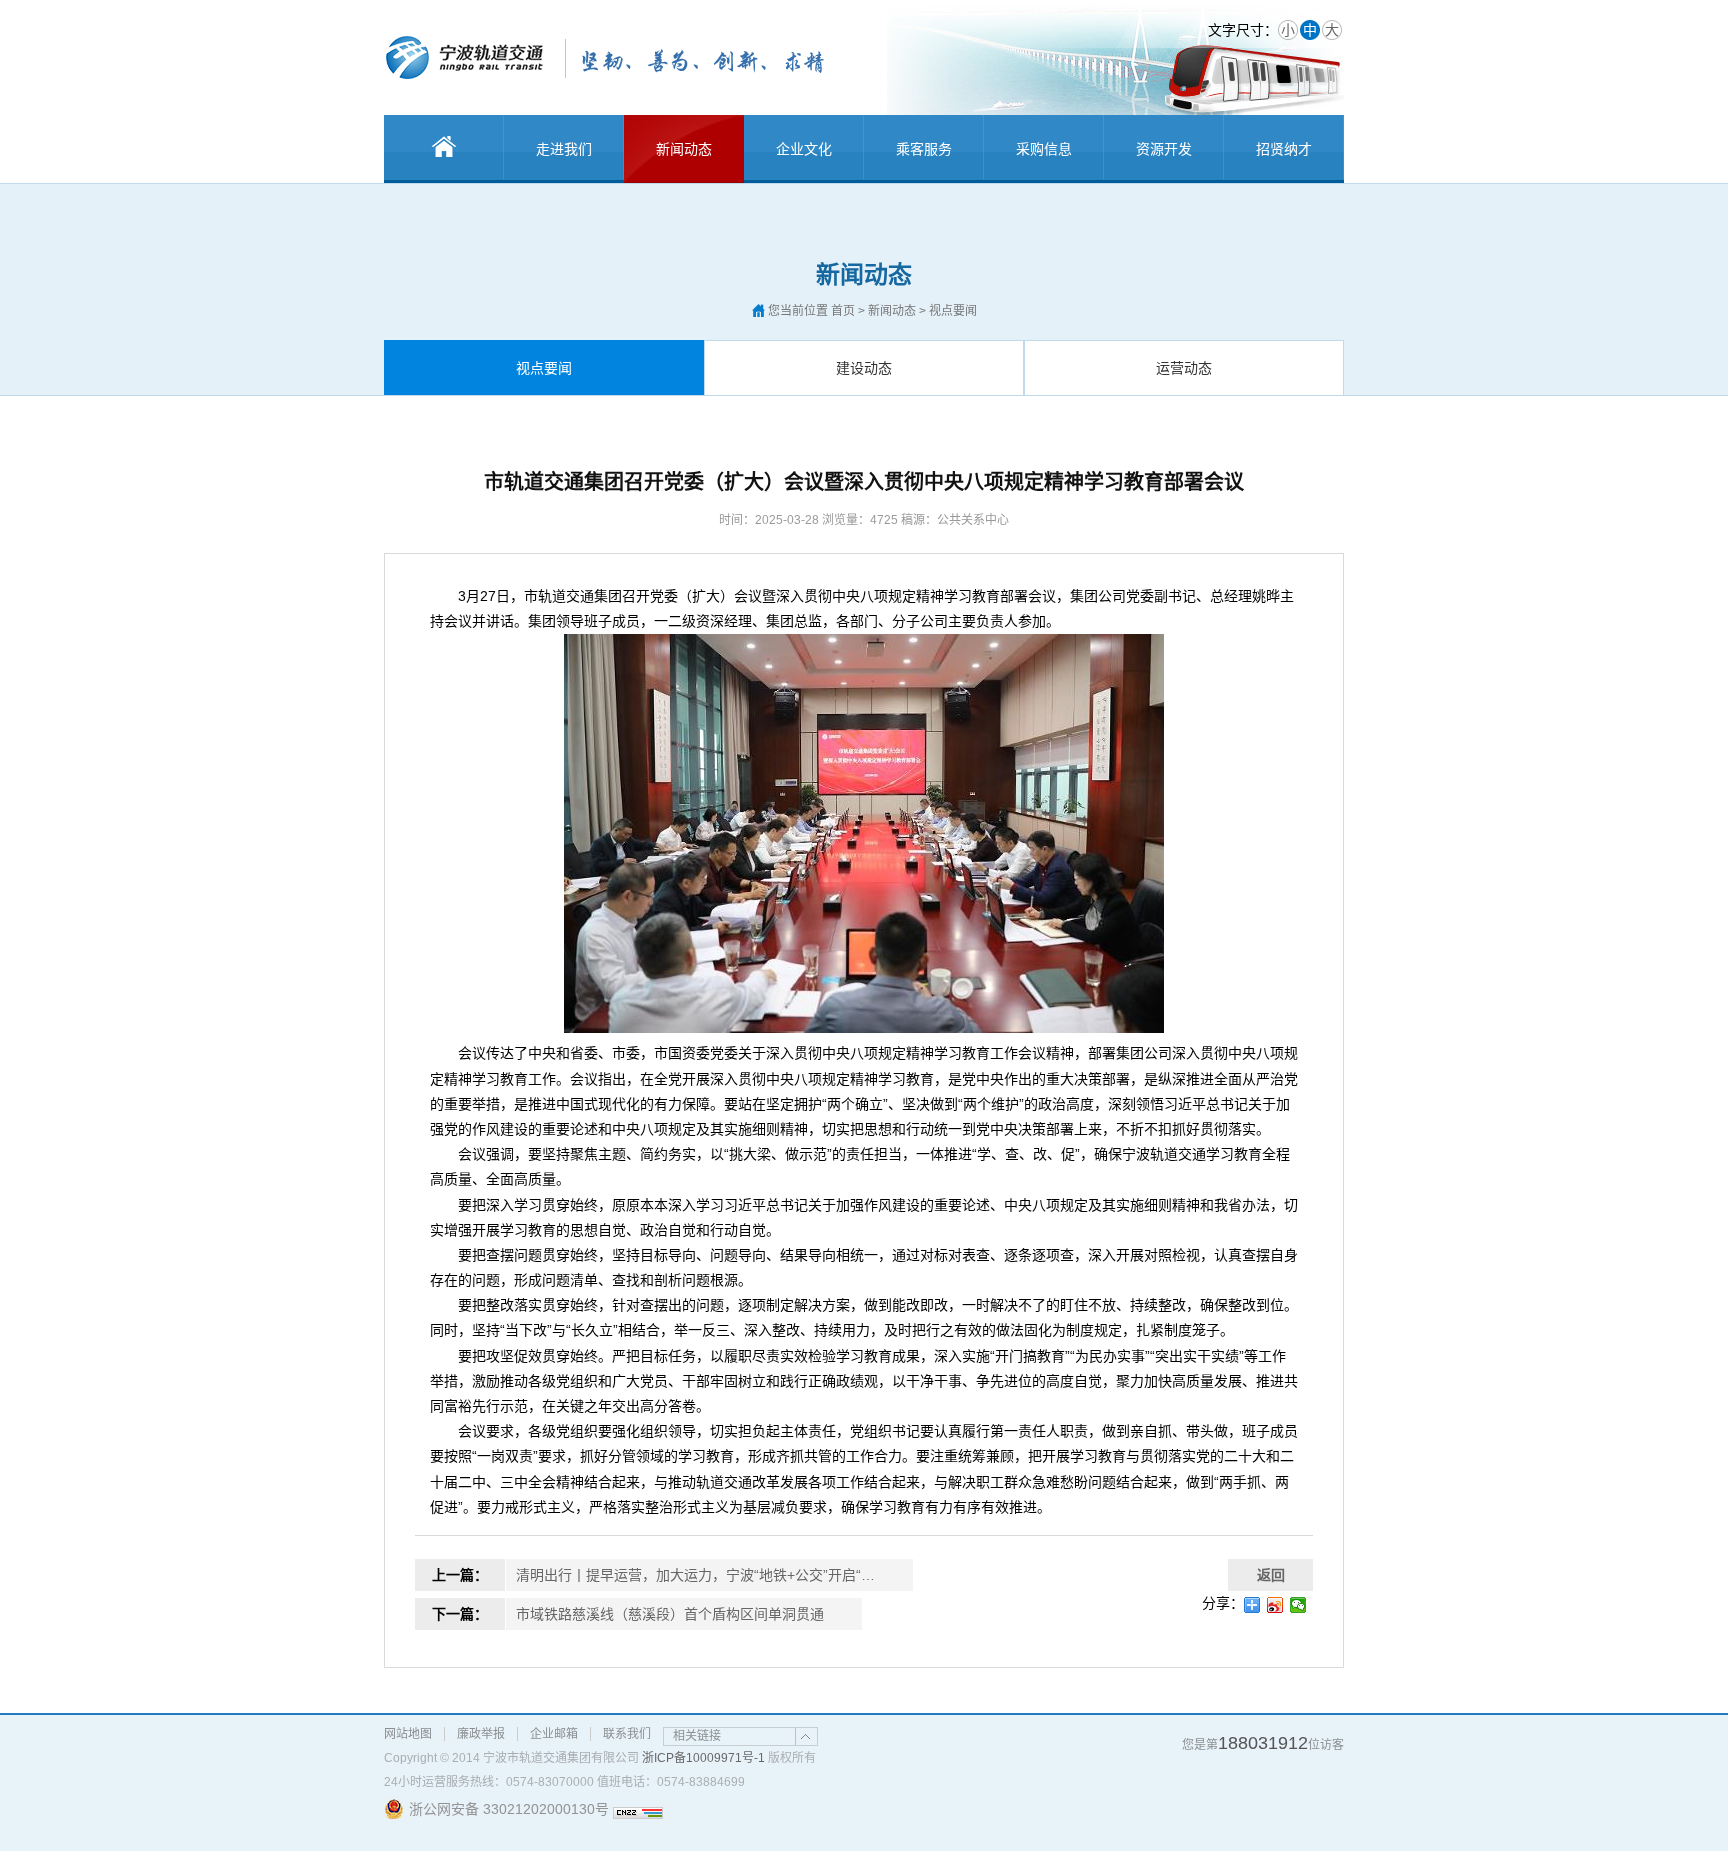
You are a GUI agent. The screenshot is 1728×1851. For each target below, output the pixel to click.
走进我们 (564, 149)
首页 (843, 311)
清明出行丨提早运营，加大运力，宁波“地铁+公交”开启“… (695, 1575)
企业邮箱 (554, 1734)
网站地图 (408, 1734)
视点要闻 (544, 368)
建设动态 (864, 368)
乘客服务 (924, 149)
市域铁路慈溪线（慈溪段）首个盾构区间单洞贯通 (670, 1614)
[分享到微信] (1298, 1605)
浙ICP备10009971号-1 (703, 1758)
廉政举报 (481, 1734)
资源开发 (1164, 149)
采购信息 (1044, 149)
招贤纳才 (1284, 149)
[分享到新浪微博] (1275, 1605)
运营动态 (1184, 368)
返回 (1271, 1575)
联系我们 (627, 1734)
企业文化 (804, 149)
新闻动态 (684, 149)
